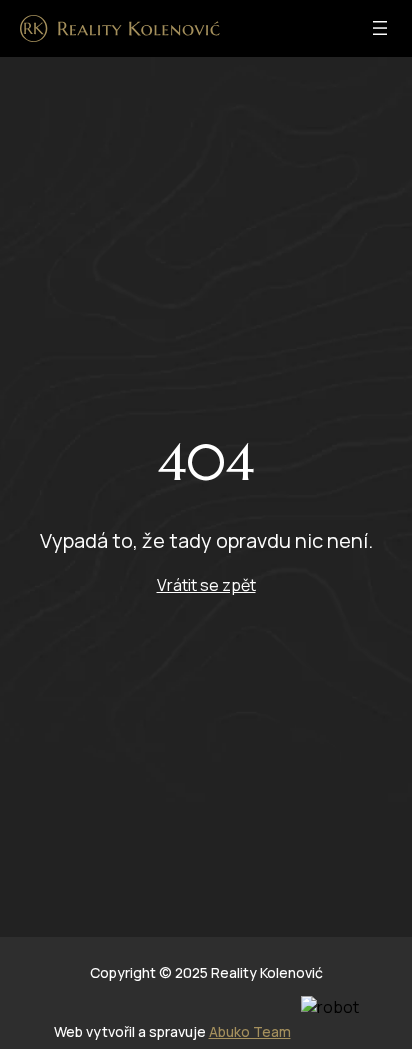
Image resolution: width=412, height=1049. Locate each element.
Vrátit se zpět (206, 585)
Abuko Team (250, 1031)
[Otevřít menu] (380, 28)
